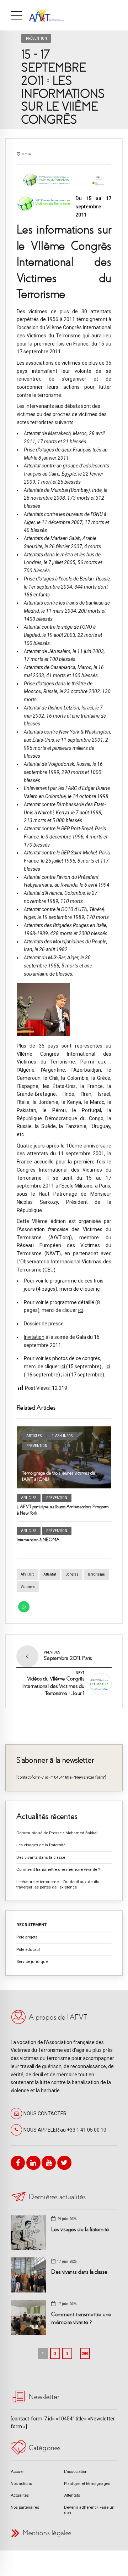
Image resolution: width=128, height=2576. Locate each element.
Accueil (18, 2471)
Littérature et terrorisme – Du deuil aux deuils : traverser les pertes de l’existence (59, 1884)
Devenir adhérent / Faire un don (89, 2510)
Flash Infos (62, 1436)
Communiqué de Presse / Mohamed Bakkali (57, 1833)
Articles (34, 1436)
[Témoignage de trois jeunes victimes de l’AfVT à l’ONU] (64, 1457)
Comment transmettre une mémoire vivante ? (58, 1869)
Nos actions (21, 2484)
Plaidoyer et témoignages (87, 2484)
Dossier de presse (44, 1324)
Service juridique (32, 1962)
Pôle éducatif (28, 1949)
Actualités (20, 2495)
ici (98, 1289)
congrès (72, 1574)
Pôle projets (27, 1937)
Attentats (72, 2495)
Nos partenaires (25, 2507)
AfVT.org (28, 1574)
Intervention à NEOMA (38, 1540)
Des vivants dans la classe (41, 1857)
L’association (76, 2471)
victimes (28, 1587)
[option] (64, 180)
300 (85, 2353)
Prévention (36, 38)
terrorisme (96, 1574)
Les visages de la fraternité (41, 1845)
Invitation (34, 1337)
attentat (50, 1574)
